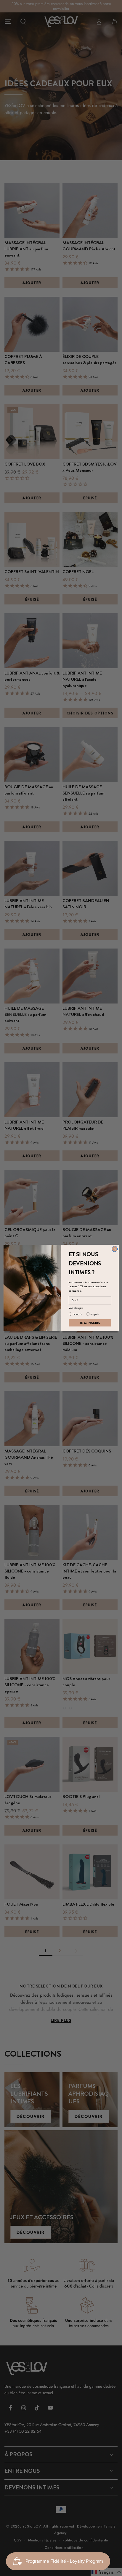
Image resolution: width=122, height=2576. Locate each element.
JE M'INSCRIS (90, 1323)
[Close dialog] (115, 1249)
